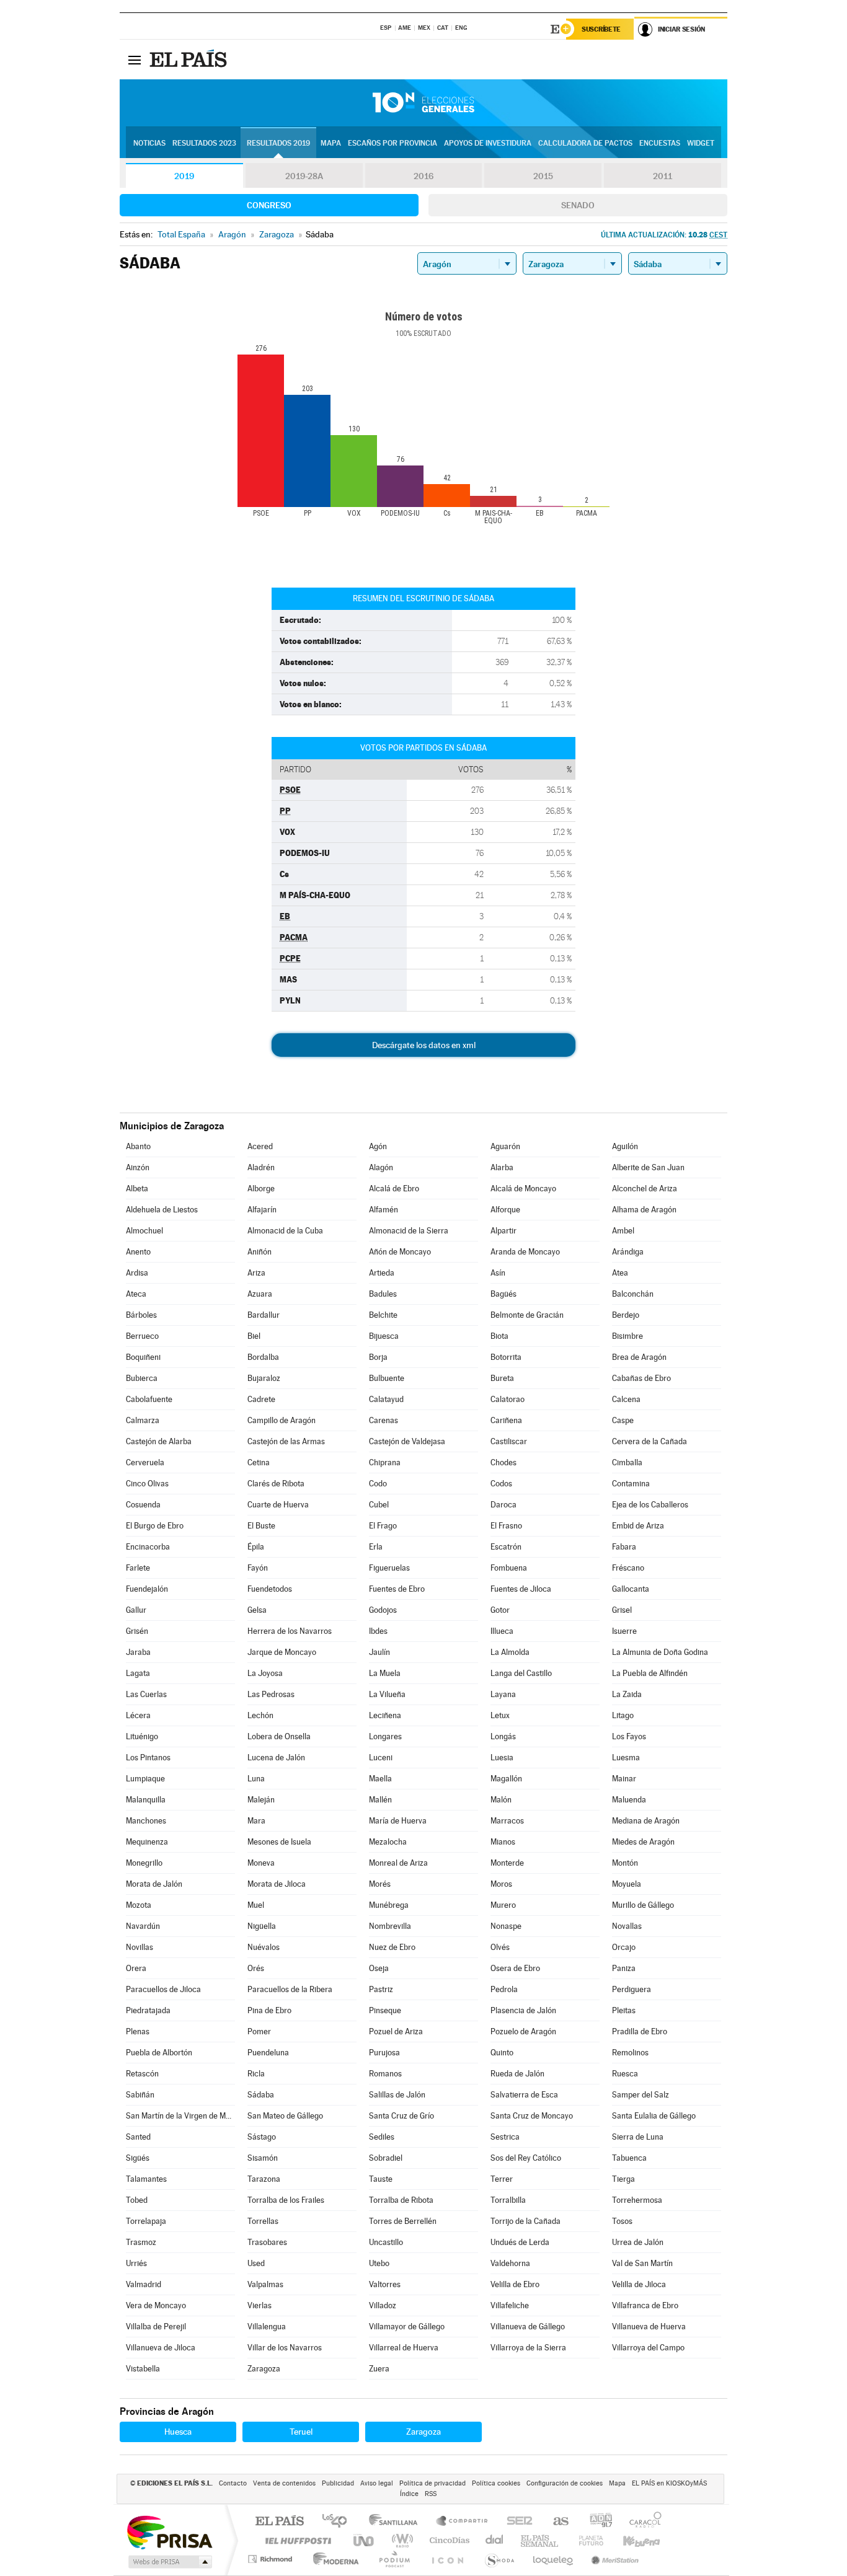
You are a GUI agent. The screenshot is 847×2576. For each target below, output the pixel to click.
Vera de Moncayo (156, 2305)
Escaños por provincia (392, 143)
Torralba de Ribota (401, 2200)
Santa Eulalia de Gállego (654, 2116)
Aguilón (625, 1146)
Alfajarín (262, 1210)
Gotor (500, 1610)
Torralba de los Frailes (286, 2200)
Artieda (382, 1273)
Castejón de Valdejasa (407, 1441)
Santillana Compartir (463, 2522)
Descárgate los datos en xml (424, 1045)
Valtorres (385, 2284)
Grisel (622, 1610)
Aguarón (505, 1146)
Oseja (379, 1968)
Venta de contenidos (284, 2483)
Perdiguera (632, 1989)
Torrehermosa (637, 2200)
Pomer (259, 2031)
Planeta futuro (586, 2540)
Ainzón (138, 1167)
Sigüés (138, 2158)
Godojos (383, 1610)
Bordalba (263, 1357)
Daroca (503, 1505)
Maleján (261, 1800)
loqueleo (554, 2559)
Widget (701, 143)
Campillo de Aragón (282, 1420)
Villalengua (267, 2327)
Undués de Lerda (520, 2242)
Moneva (261, 1863)
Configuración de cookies (565, 2483)
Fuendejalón (147, 1589)
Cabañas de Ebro (641, 1378)
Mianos (503, 1842)
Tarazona (264, 2179)
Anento (138, 1252)
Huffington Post (296, 2540)
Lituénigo (142, 1736)
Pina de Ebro (269, 2010)
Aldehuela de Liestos (162, 1210)
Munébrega (389, 1905)
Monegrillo (144, 1863)
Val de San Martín (642, 2263)
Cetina (259, 1462)
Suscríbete (601, 29)
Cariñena (506, 1420)
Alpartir (503, 1231)
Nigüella (262, 1926)
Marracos (507, 1821)
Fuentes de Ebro (397, 1589)
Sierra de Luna (638, 2137)
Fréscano (628, 1568)
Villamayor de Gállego (407, 2327)
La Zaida (627, 1694)
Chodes (503, 1462)
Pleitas (624, 2010)
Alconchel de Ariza (645, 1189)
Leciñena (385, 1715)
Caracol (642, 2522)
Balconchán (633, 1294)
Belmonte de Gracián (527, 1315)
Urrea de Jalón (638, 2242)
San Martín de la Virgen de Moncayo (180, 2116)
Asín (498, 1273)
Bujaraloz (264, 1378)
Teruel (301, 2432)
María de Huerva (398, 1821)
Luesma (626, 1758)
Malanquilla (146, 1800)
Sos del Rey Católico (526, 2158)
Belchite (383, 1315)
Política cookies (496, 2483)
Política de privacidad (432, 2483)
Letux (500, 1715)
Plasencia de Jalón (523, 2010)
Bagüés (503, 1294)
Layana (503, 1694)
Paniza (624, 1968)
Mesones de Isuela (279, 1842)
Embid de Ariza (638, 1526)
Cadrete (261, 1399)
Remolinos (630, 2053)
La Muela (385, 1673)
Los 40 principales (339, 2522)
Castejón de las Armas (286, 1441)
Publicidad (338, 2483)
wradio (400, 2540)
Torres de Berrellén (403, 2221)
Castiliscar (509, 1441)
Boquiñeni (143, 1357)
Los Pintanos (148, 1758)
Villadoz (383, 2305)
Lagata (138, 1673)
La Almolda (510, 1652)
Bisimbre (627, 1336)
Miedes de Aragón (643, 1842)
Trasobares (267, 2242)
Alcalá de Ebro (394, 1189)
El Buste (261, 1526)
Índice (409, 2494)
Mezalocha (388, 1842)
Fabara (624, 1547)
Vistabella (143, 2369)
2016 (423, 176)
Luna (256, 1779)
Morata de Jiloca (277, 1884)
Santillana (397, 2522)
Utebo (379, 2263)
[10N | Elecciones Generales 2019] (423, 103)
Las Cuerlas (146, 1694)
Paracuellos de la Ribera (290, 1989)
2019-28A (304, 176)
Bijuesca (384, 1336)
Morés (380, 1884)
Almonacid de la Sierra (409, 1231)
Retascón (142, 2074)
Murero (503, 1905)
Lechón (260, 1715)
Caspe (623, 1420)
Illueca (502, 1631)
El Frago (383, 1526)
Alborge (261, 1189)
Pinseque (385, 2010)
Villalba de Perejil (156, 2327)
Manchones (146, 1821)
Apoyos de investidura (488, 143)
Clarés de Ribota (276, 1484)
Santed (138, 2137)
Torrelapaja (146, 2221)
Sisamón (263, 2158)
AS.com (555, 2522)
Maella (380, 1779)
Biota (499, 1336)
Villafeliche (510, 2305)
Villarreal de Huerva (404, 2348)
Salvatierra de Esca (524, 2095)
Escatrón (506, 1547)
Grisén (137, 1631)
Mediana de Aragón (646, 1821)
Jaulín (379, 1652)
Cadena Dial (495, 2540)
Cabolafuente (149, 1399)
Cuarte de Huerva (278, 1505)
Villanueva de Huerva (649, 2327)
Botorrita (506, 1357)
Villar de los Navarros (285, 2348)
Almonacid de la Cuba (285, 1231)
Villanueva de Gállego (528, 2327)
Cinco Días (448, 2540)
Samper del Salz (641, 2095)
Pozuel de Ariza (396, 2031)
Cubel (379, 1505)
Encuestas (660, 143)
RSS (431, 2494)
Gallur (136, 1610)
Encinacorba (148, 1547)
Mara (256, 1821)
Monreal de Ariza (398, 1863)
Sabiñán (140, 2095)
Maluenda (629, 1800)
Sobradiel (386, 2158)
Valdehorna (510, 2263)
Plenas (138, 2031)
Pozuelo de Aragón (523, 2031)
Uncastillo (386, 2242)
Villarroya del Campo (648, 2348)
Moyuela (627, 1884)
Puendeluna (268, 2053)
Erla (376, 1547)
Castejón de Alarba (159, 1441)
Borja (378, 1357)
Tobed (137, 2200)
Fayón (258, 1568)
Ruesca (625, 2074)
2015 (543, 176)
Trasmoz (141, 2242)
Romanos (385, 2074)
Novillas (140, 1947)
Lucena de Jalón (276, 1758)
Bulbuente (387, 1378)
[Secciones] (135, 60)
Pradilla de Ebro (640, 2031)
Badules (383, 1294)
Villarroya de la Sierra (528, 2348)
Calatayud (386, 1399)
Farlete (138, 1568)
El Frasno (506, 1526)
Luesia (502, 1758)
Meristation (613, 2559)
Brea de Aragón (639, 1357)
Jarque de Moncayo (282, 1652)
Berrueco (142, 1336)
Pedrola (504, 1989)
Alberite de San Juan (648, 1167)
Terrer (502, 2179)
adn (596, 2522)
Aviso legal (377, 2483)
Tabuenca (629, 2158)
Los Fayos (629, 1736)
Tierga (623, 2179)
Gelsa (257, 1610)
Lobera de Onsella (279, 1736)
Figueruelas (389, 1568)
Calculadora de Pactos (585, 143)
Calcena (626, 1399)
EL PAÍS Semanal (540, 2540)
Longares (385, 1736)
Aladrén (261, 1167)
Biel (254, 1336)
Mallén (380, 1800)
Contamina (631, 1484)
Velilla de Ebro (515, 2284)
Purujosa (384, 2053)
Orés (256, 1968)
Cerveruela (145, 1462)
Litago (623, 1715)
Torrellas (263, 2221)
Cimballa (627, 1462)
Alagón (381, 1167)
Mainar (624, 1779)
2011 (663, 176)
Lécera (138, 1715)
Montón (625, 1863)
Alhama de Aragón (644, 1210)
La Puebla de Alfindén (650, 1673)
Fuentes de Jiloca (521, 1589)
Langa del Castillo (521, 1673)
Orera (136, 1968)
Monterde (507, 1863)
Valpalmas (265, 2284)
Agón (378, 1146)
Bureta (502, 1378)
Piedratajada (148, 2010)
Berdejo (626, 1315)
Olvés (500, 1947)
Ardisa (137, 1273)
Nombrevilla (390, 1926)
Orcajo (624, 1947)
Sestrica (505, 2137)
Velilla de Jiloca (639, 2284)
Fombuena (509, 1568)
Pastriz (381, 1989)
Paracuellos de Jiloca (163, 1989)
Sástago (262, 2137)
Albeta (137, 1189)
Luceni (381, 1758)
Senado (578, 205)
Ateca (136, 1294)
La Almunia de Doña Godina (660, 1652)
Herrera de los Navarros (290, 1631)
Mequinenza (147, 1842)
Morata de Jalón (154, 1884)
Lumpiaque (145, 1779)
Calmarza (143, 1420)
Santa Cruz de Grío (401, 2116)
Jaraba (138, 1652)
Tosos (622, 2221)
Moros (501, 1884)
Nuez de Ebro (392, 1947)
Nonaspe (506, 1926)
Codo (378, 1484)
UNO (365, 2540)
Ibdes (378, 1631)
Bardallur (264, 1315)
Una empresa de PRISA (169, 2532)
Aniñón (259, 1252)
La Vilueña (387, 1694)
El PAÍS (279, 2522)
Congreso (269, 205)
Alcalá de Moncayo (523, 1189)
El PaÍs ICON (447, 2559)
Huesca (178, 2432)
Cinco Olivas (147, 1484)
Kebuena (631, 2540)
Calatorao (508, 1399)
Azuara (260, 1294)
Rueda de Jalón (517, 2074)
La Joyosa (265, 1673)
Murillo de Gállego (643, 1905)
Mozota (139, 1905)
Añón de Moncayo (400, 1252)
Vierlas (259, 2305)
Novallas (627, 1926)
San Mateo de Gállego (285, 2116)
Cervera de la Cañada (650, 1441)
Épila (256, 1547)
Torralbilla (508, 2200)
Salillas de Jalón (397, 2095)
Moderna (333, 2559)
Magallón (506, 1779)
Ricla (256, 2074)
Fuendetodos (270, 1589)
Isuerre (624, 1631)
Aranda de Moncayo (525, 1252)
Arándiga (628, 1252)
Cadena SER (516, 2522)
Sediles (382, 2137)
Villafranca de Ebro (645, 2305)
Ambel (623, 1231)
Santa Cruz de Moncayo (532, 2116)
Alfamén (384, 1210)
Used (256, 2263)
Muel (256, 1905)
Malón (501, 1800)
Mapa (331, 143)
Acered (260, 1146)
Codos (501, 1484)
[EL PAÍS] (190, 60)
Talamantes (146, 2179)
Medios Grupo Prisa (169, 2562)
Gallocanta (631, 1589)
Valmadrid (144, 2284)
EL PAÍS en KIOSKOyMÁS (669, 2483)
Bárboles (141, 1315)
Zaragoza (264, 2369)
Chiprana (385, 1462)
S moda (499, 2559)
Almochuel (144, 1231)
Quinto (502, 2053)
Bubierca (142, 1378)
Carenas (384, 1420)
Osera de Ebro (515, 1968)
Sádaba (261, 2095)
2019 (184, 176)
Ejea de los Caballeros (650, 1505)
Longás (503, 1736)
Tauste (381, 2179)
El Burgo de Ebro (155, 1526)
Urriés (136, 2263)
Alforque (505, 1210)
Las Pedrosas (271, 1694)
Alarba (502, 1167)
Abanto (138, 1146)
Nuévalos (264, 1947)
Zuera (379, 2369)
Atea (620, 1273)
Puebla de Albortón (159, 2053)
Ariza (256, 1273)
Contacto (233, 2483)
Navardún (143, 1926)
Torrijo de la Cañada (525, 2221)
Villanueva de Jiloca (161, 2348)
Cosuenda (143, 1505)
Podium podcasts (394, 2559)
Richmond (272, 2559)
